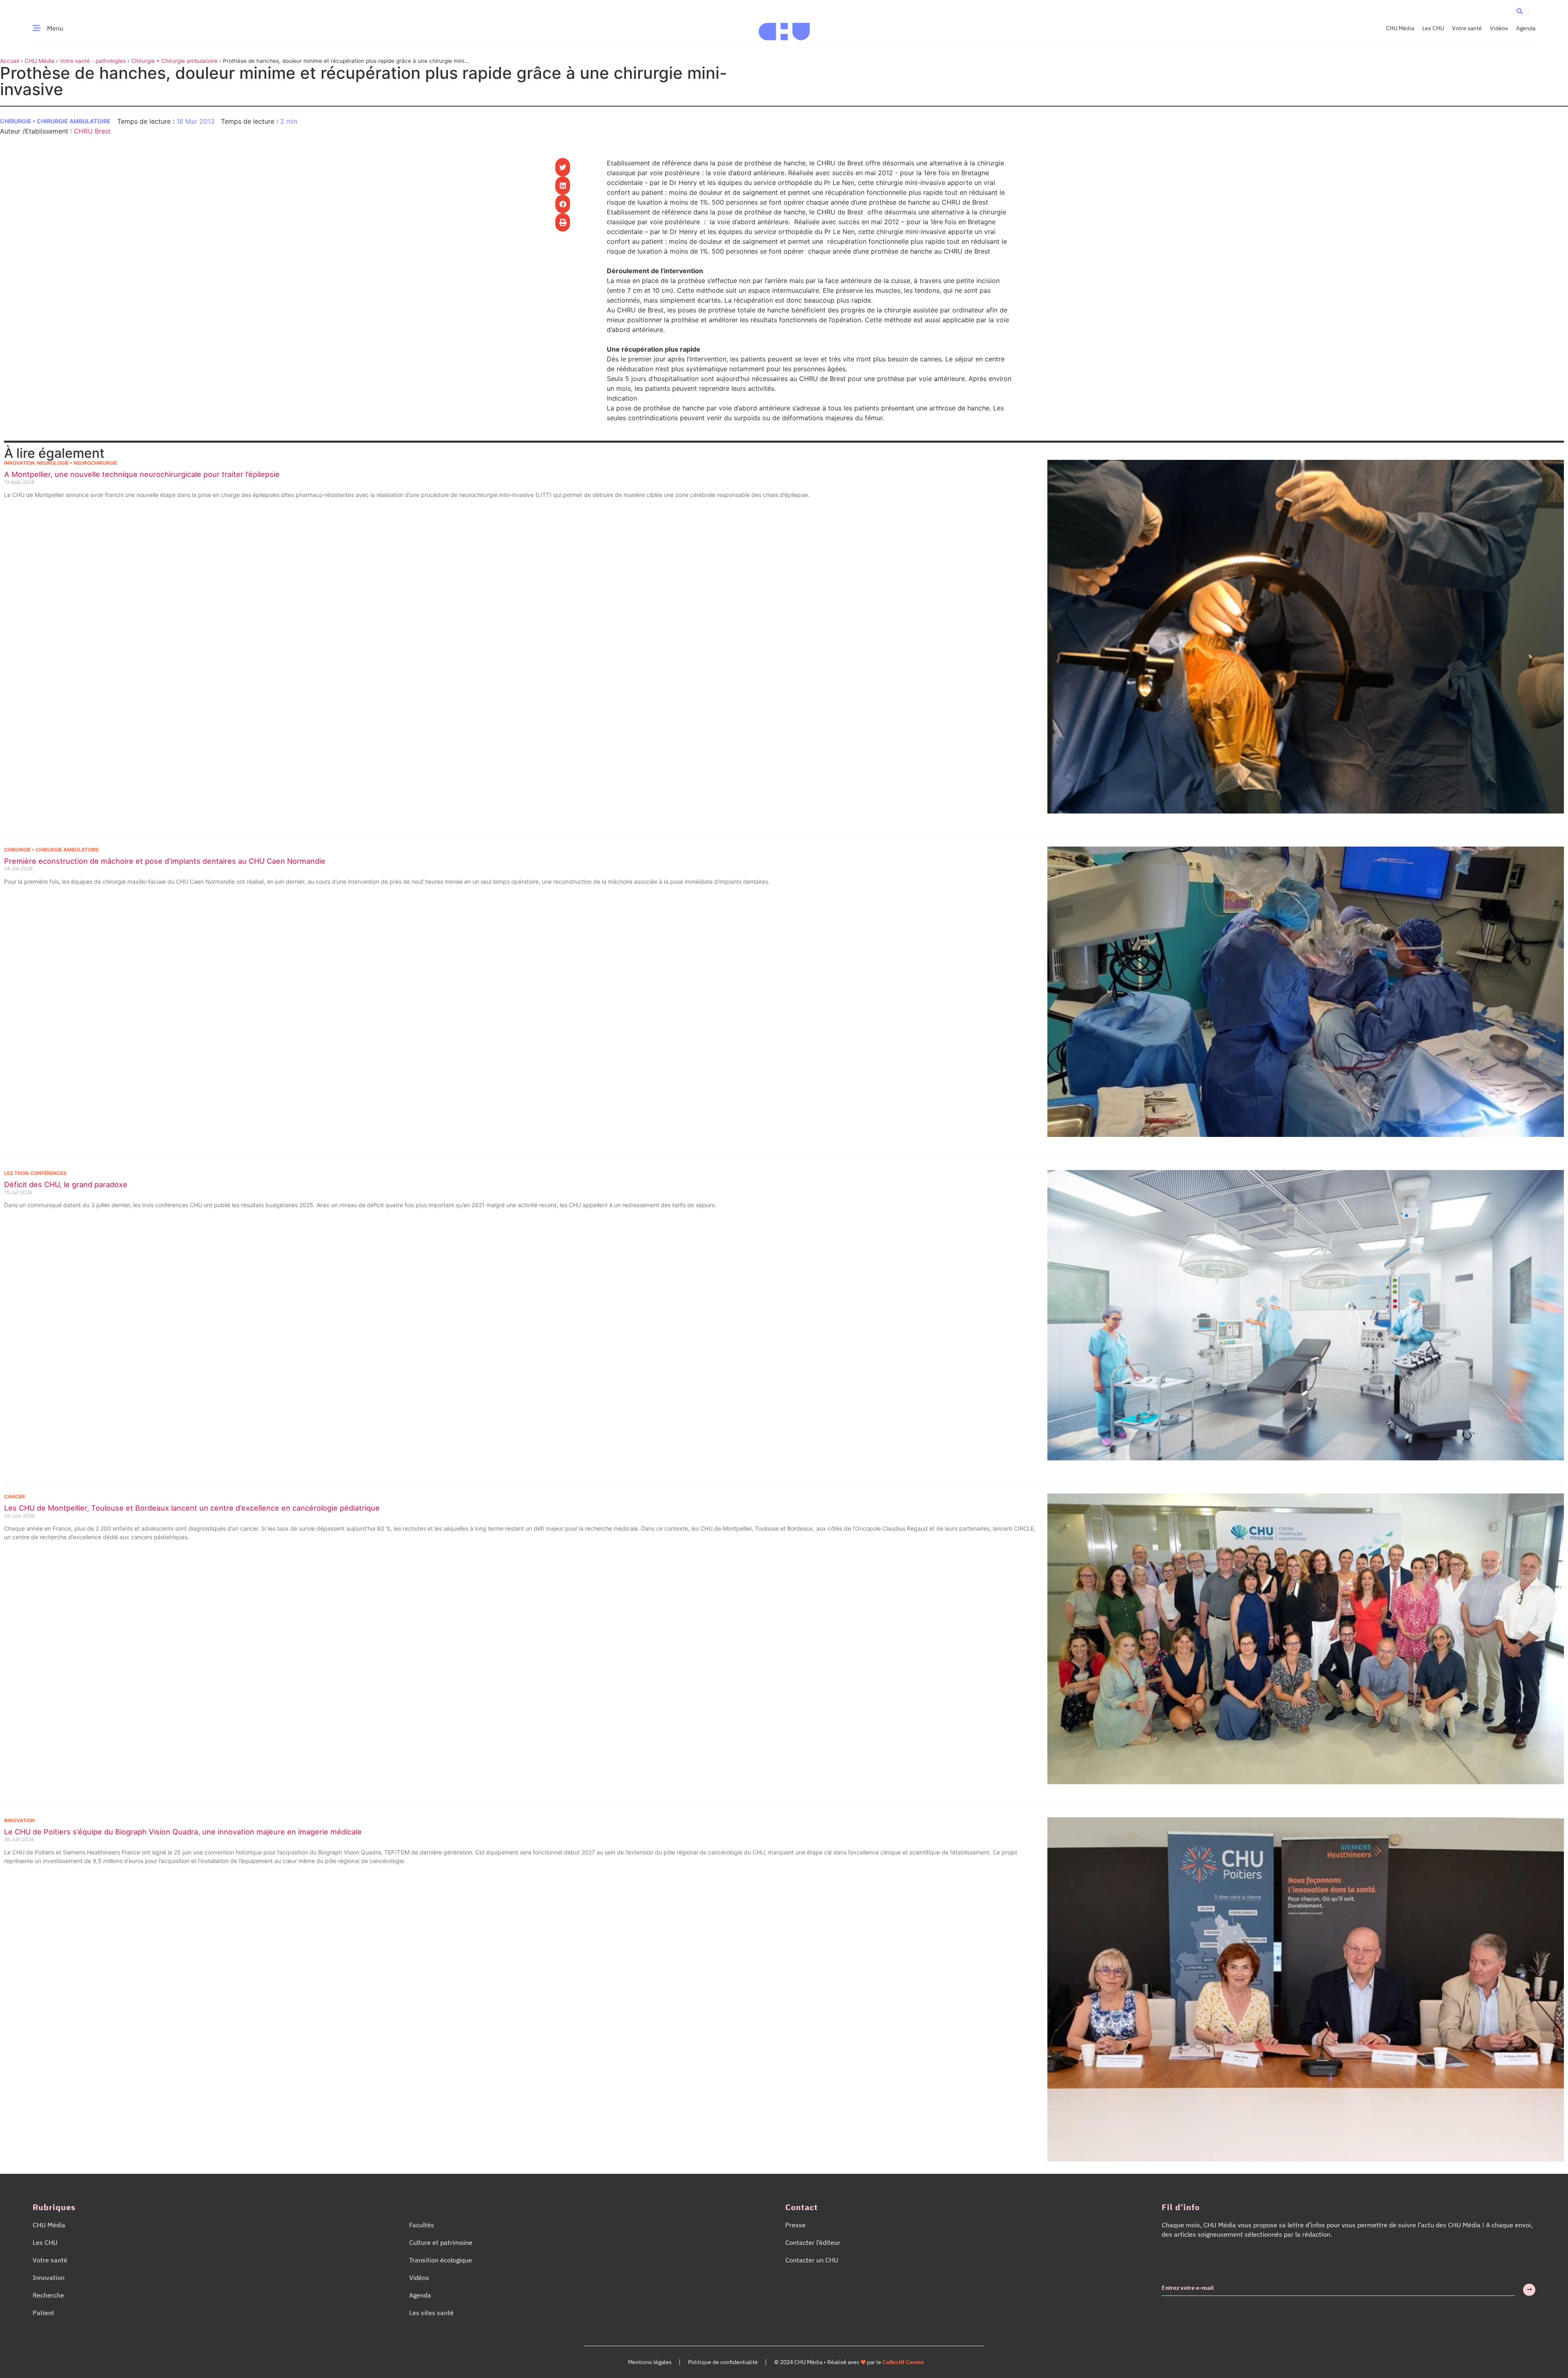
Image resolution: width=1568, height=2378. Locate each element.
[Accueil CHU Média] (784, 28)
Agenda (1526, 28)
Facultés (422, 2225)
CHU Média (1400, 28)
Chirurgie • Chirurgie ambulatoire (174, 61)
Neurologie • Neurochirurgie (77, 463)
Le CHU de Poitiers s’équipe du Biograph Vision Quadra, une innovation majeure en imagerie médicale (183, 1832)
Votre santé (1467, 28)
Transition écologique (441, 2260)
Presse (795, 2225)
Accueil (10, 61)
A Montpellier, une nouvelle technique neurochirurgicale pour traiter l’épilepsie (142, 474)
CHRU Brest (92, 131)
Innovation (19, 463)
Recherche (48, 2295)
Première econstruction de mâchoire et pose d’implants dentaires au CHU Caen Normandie (165, 861)
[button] (1520, 11)
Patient (43, 2313)
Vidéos (1499, 28)
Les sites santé (431, 2313)
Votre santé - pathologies (93, 61)
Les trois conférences (35, 1173)
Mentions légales (650, 2362)
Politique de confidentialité (723, 2362)
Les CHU (1433, 28)
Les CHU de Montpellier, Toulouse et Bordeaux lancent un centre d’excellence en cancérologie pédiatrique (192, 1508)
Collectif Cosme (903, 2362)
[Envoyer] (1529, 2290)
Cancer (14, 1497)
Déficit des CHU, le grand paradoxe (66, 1185)
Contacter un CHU (812, 2260)
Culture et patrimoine (441, 2242)
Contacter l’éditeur (813, 2242)
